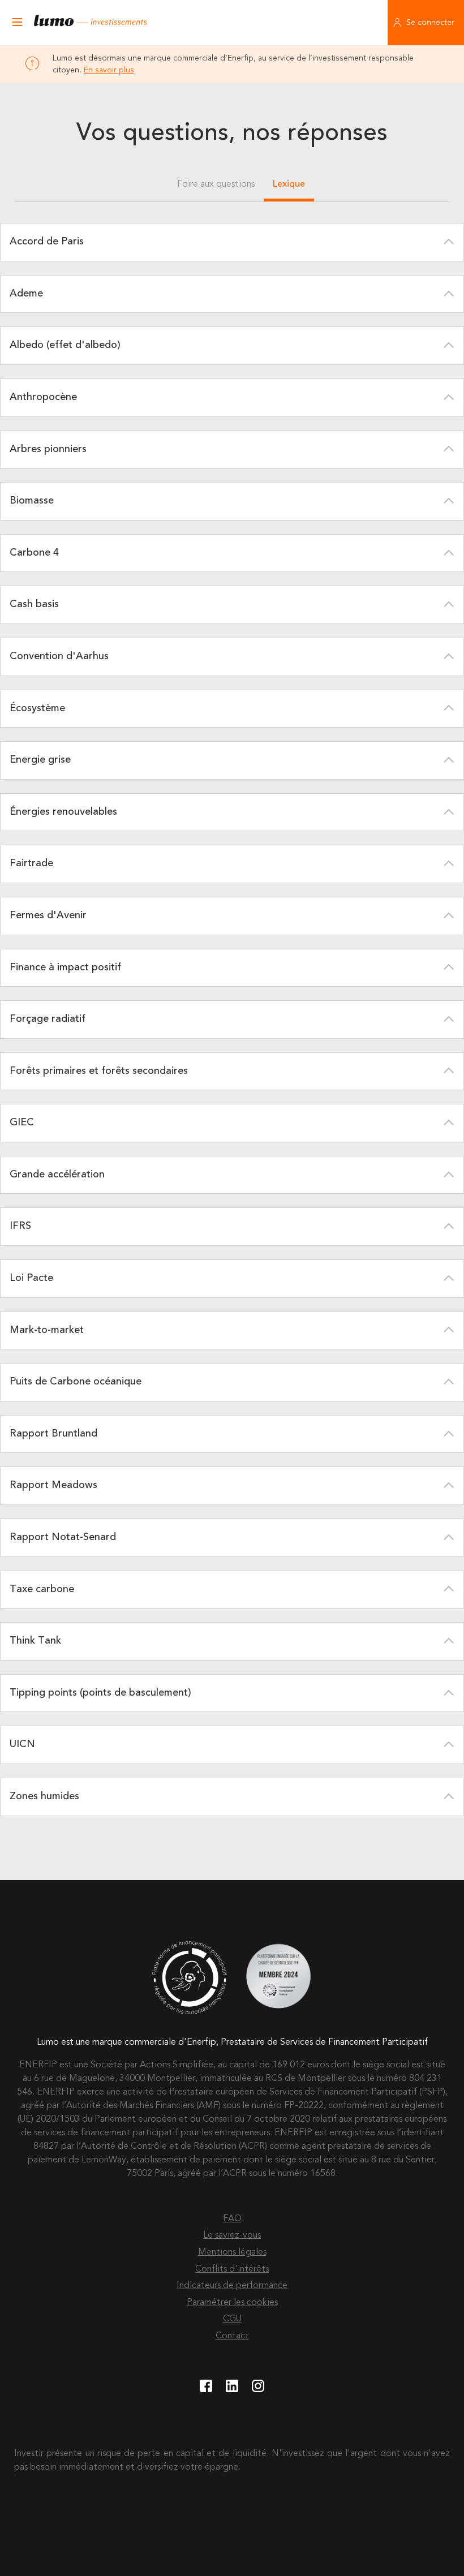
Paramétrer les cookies (232, 2303)
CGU (232, 2319)
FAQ (232, 2219)
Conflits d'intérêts (232, 2269)
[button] (232, 242)
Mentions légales (232, 2252)
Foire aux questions (216, 184)
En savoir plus (109, 70)
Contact (232, 2336)
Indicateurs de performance (232, 2286)
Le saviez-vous (232, 2235)
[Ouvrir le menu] (17, 23)
